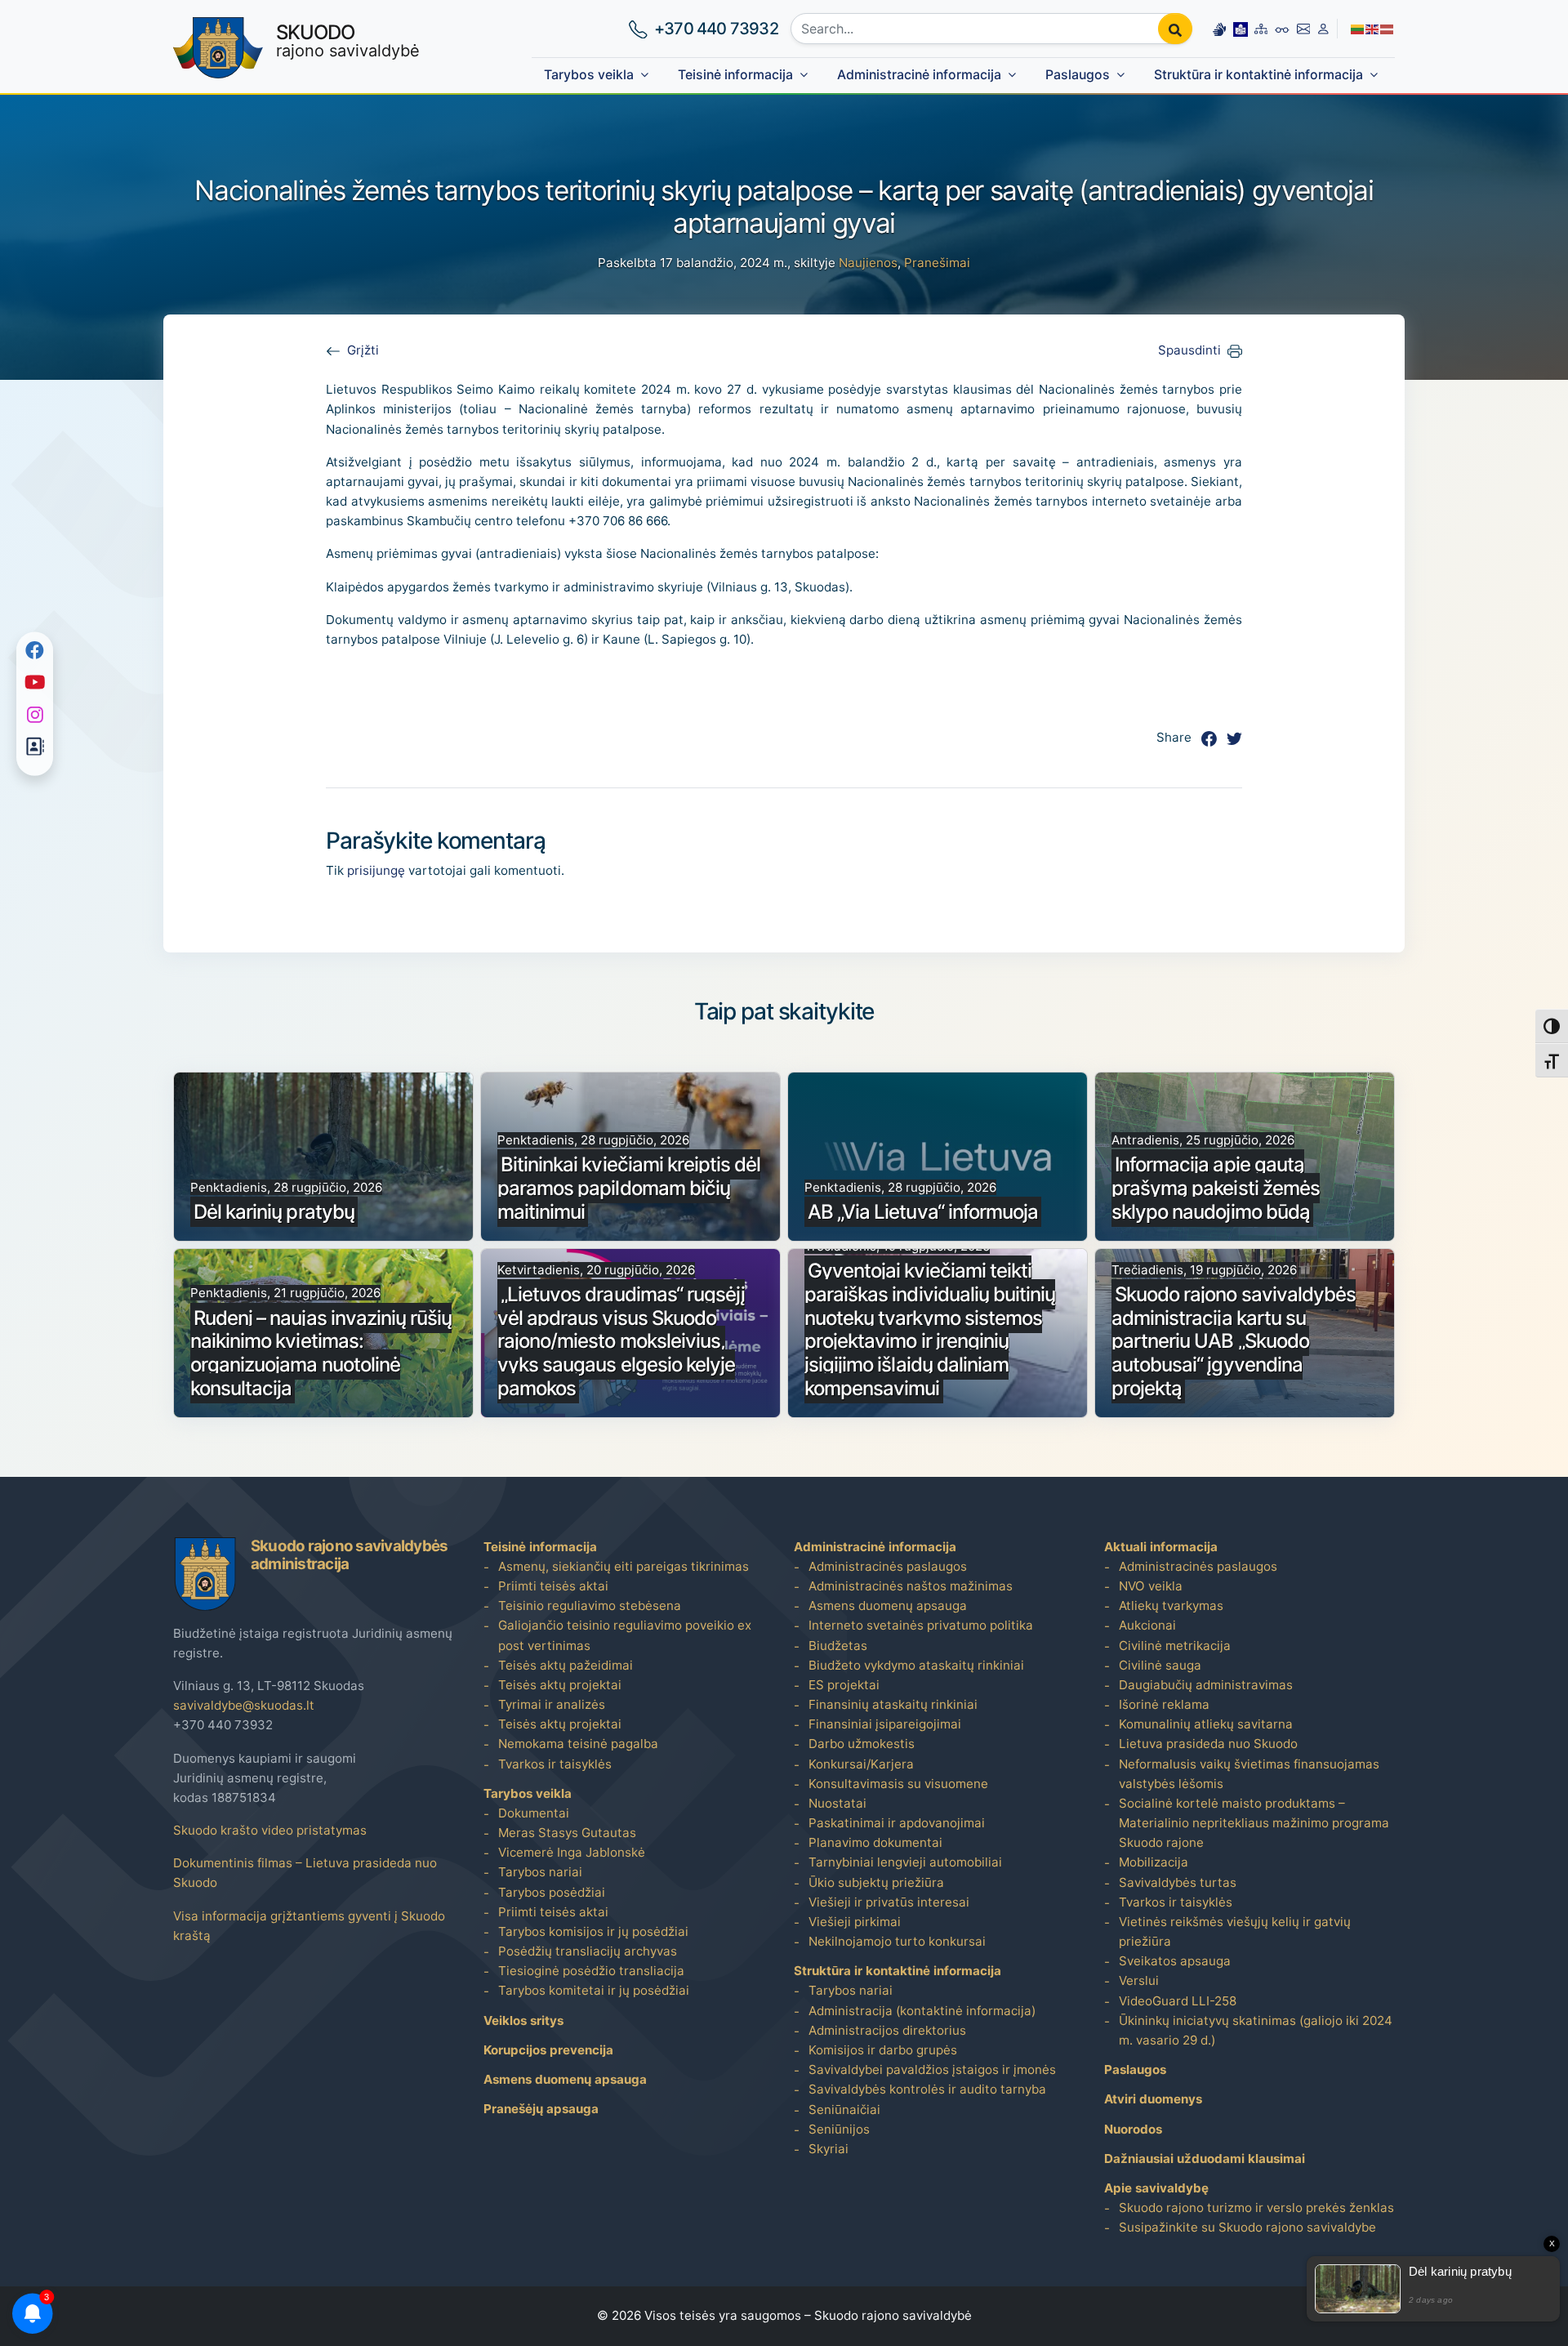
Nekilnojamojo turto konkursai (897, 1941)
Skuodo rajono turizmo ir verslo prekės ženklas (1256, 2208)
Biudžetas (838, 1646)
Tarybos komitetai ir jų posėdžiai (594, 1990)
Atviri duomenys (1153, 2099)
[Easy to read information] (1241, 29)
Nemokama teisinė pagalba (578, 1744)
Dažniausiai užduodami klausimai (1205, 2159)
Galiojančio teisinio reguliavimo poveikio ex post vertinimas (625, 1635)
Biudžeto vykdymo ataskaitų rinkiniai (916, 1665)
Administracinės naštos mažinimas (911, 1586)
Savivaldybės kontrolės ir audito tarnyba (927, 2089)
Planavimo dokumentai (875, 1842)
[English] (1373, 28)
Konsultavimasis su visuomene (898, 1784)
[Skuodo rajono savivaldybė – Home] (218, 48)
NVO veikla (1151, 1586)
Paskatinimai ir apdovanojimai (897, 1823)
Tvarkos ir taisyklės (555, 1764)
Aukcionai (1147, 1625)
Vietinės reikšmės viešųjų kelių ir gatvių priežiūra (1235, 1931)
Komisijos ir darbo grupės (883, 2050)
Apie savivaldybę (1156, 2188)
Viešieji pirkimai (855, 1922)
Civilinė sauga (1160, 1665)
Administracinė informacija (919, 75)
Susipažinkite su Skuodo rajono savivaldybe (1247, 2227)
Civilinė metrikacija (1175, 1646)
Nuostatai (837, 1803)
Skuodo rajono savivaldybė (893, 2315)
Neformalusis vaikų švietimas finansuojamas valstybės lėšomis (1249, 1774)
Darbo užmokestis (862, 1744)
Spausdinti (1189, 350)
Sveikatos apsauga (1175, 1961)
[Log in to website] (1323, 29)
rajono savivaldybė (348, 41)
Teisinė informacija (735, 75)
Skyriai (829, 2149)
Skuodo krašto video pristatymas (270, 1830)
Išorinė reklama (1164, 1704)
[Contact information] (1304, 29)
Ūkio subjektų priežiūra (876, 1882)
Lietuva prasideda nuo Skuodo (1208, 1744)
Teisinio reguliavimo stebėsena (590, 1606)
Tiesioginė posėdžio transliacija (591, 1971)
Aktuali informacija (1161, 1547)
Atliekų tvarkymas (1171, 1606)
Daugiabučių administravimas (1206, 1685)
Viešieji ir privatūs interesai (889, 1902)
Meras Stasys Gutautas (567, 1833)
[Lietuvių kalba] (1358, 28)
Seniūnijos (839, 2129)
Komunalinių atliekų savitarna (1206, 1724)
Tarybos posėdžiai (552, 1892)
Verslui (1139, 1980)
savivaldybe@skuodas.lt (244, 1705)
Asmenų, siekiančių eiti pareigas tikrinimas (624, 1566)
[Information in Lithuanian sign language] (1219, 29)
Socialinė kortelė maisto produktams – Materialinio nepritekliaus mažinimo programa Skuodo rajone (1254, 1823)
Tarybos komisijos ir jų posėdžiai (593, 1931)
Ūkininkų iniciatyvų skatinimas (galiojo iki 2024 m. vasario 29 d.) (1256, 2030)
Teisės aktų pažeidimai (566, 1665)
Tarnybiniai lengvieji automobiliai (905, 1862)
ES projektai (844, 1685)
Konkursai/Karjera (861, 1764)
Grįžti (363, 350)
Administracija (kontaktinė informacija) (922, 2011)
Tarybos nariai (540, 1872)
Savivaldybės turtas (1178, 1882)
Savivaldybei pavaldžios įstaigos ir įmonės (932, 2069)
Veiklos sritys (523, 2020)
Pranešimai (937, 263)
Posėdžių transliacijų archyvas (588, 1951)
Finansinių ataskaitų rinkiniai (893, 1704)
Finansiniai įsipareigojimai (885, 1724)
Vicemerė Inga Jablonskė (572, 1852)
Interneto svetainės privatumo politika (921, 1625)
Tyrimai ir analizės (552, 1704)
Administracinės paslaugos (888, 1566)
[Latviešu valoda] (1388, 28)
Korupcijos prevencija (548, 2050)
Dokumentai (534, 1813)
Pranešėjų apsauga (541, 2109)
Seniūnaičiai (844, 2110)
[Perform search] (1175, 29)
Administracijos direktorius (887, 2030)
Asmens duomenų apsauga (565, 2079)
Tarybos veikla (589, 75)
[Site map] (1261, 29)
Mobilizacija (1154, 1862)
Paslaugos (1078, 75)
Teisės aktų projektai (560, 1685)
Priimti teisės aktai (553, 1586)
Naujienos (868, 263)
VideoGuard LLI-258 (1178, 2001)
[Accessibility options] (1282, 29)
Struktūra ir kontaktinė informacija (1258, 75)
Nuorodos (1133, 2129)
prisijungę (376, 870)
